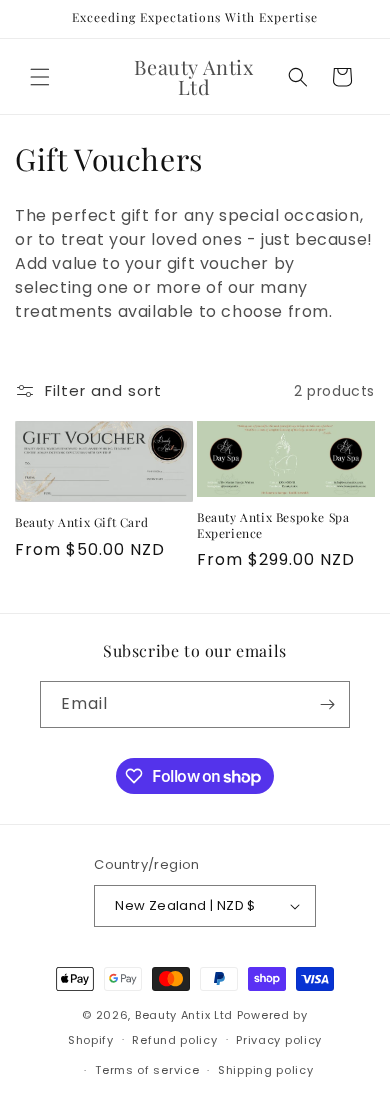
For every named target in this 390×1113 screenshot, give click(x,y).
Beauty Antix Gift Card (81, 522)
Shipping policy (266, 1070)
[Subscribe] (327, 704)
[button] (40, 77)
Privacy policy (279, 1040)
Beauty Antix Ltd (184, 1015)
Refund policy (174, 1040)
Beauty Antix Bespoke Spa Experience (273, 525)
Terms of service (147, 1070)
